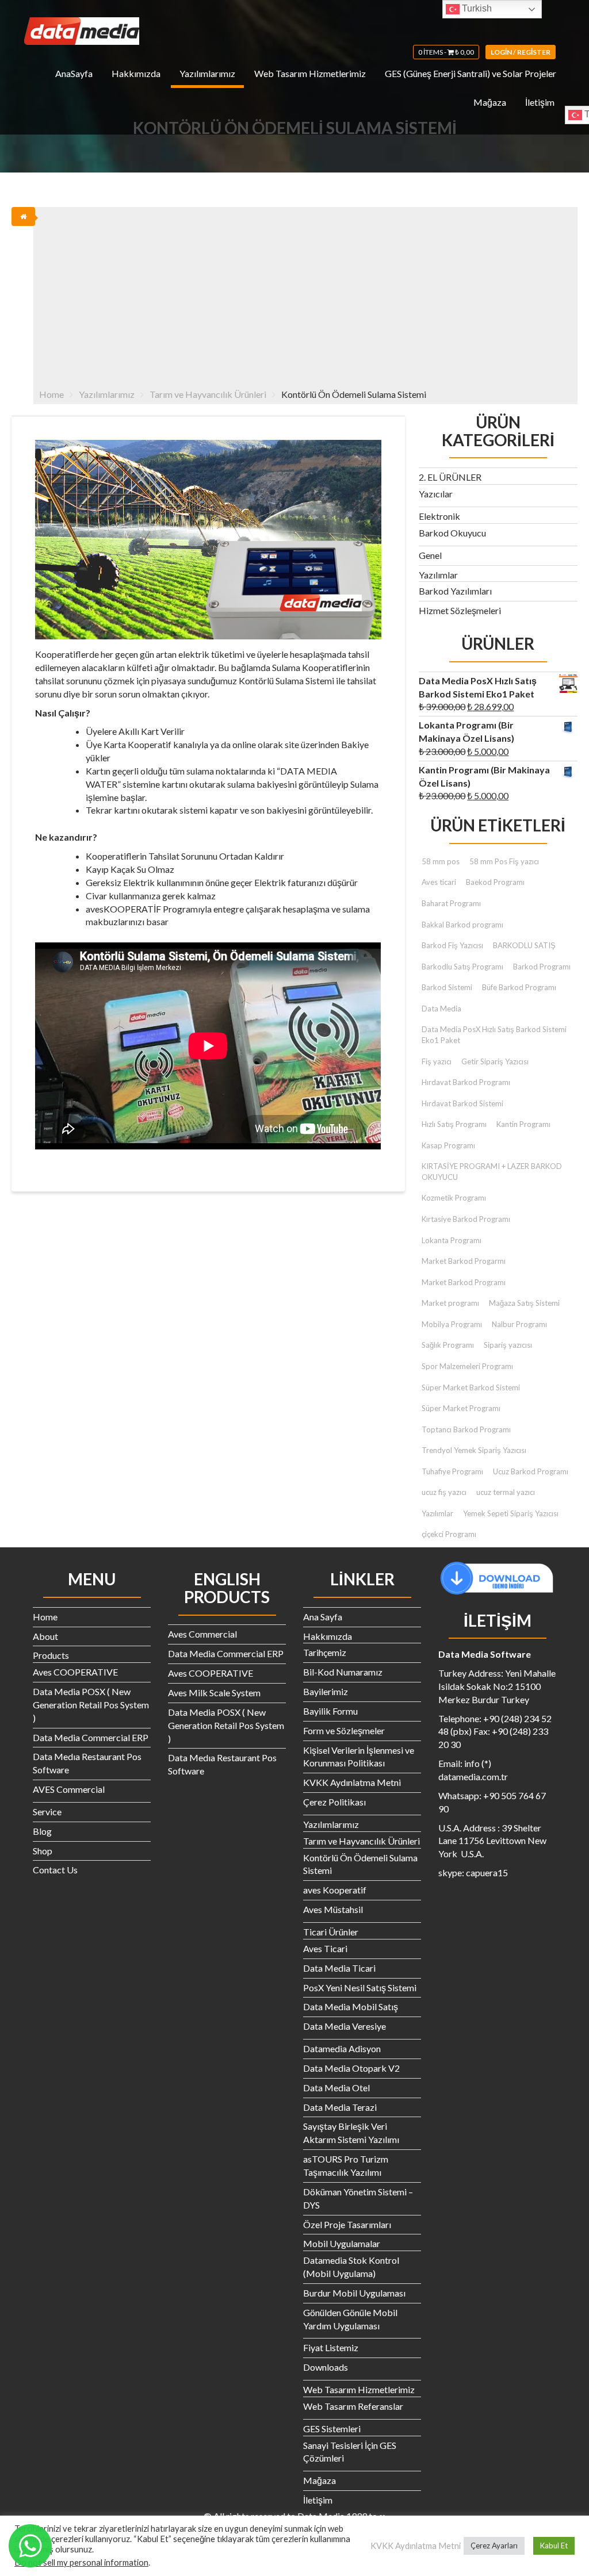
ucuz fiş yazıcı (444, 1492)
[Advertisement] (306, 293)
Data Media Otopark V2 (351, 2068)
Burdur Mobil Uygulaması (354, 2293)
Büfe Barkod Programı (519, 987)
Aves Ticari (325, 1948)
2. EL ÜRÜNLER (450, 477)
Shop (43, 1851)
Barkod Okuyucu (452, 533)
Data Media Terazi (340, 2107)
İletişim (540, 102)
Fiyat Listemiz (331, 2347)
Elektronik (439, 516)
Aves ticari (439, 882)
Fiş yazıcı (437, 1061)
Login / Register (521, 52)
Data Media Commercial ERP (91, 1737)
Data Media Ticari (339, 1968)
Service (47, 1812)
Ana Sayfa (323, 1617)
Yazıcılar (436, 494)
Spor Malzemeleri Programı (467, 1366)
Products (51, 1655)
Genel (430, 555)
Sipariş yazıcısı (508, 1345)
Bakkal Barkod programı (462, 925)
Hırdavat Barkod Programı (466, 1082)
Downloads (326, 2367)
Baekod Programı (495, 882)
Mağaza (490, 102)
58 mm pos (441, 861)
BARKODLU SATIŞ (524, 945)
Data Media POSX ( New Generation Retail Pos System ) (91, 1705)
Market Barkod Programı (464, 1282)
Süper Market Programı (461, 1408)
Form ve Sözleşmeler (344, 1730)
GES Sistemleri (332, 2429)
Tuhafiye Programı (452, 1471)
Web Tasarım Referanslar (353, 2406)
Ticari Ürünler (331, 1932)
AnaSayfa (74, 73)
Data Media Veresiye (345, 2026)
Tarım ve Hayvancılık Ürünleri (362, 1841)
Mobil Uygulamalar (342, 2243)
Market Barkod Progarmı (464, 1261)
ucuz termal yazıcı (506, 1492)
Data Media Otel (336, 2088)
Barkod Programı (542, 967)
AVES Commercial (69, 1789)
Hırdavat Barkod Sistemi (462, 1103)
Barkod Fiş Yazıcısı (452, 945)
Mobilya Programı (452, 1324)
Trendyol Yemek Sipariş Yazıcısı (474, 1450)
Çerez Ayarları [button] (494, 2546)
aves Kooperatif (335, 1890)
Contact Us (55, 1870)
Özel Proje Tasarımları (347, 2224)
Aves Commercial (202, 1634)
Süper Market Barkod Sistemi (471, 1387)
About (45, 1636)
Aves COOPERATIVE (75, 1672)
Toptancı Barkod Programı (466, 1429)
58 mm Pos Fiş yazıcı (504, 861)
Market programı (450, 1303)
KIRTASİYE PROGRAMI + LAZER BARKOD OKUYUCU (492, 1172)
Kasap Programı (448, 1145)
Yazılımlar (438, 575)
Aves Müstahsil (333, 1909)
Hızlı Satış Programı (454, 1124)
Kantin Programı (523, 1124)
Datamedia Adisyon (342, 2048)
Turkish (476, 8)
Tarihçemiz (325, 1652)
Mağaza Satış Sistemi (524, 1303)
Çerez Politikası (334, 1802)
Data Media (441, 1009)
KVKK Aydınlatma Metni (352, 1782)
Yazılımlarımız (207, 73)
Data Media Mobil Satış (351, 2006)
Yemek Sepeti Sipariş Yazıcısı (511, 1513)
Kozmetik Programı (454, 1198)
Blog (42, 1831)
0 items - (446, 52)
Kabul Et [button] (554, 2546)
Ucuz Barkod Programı (531, 1471)
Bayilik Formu (330, 1711)
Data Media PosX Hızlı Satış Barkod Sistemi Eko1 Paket (494, 1035)
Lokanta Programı (452, 1240)
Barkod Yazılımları (455, 591)
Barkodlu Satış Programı (462, 967)
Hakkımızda (136, 73)
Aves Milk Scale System (214, 1693)
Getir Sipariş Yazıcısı (495, 1061)
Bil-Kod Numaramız (343, 1672)
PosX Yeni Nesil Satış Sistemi (360, 1987)
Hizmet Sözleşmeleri (460, 610)
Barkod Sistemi (447, 987)
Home (45, 1617)
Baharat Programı (451, 903)
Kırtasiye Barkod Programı (466, 1219)
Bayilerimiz (326, 1691)
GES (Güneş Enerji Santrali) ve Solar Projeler (471, 73)
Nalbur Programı (519, 1324)
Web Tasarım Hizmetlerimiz (310, 73)
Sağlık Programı (448, 1345)
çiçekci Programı (449, 1534)
